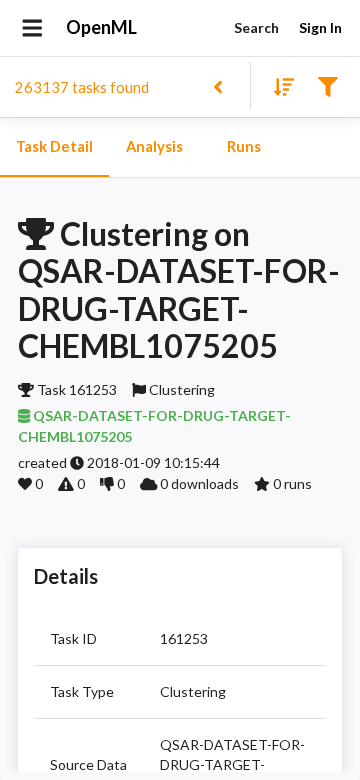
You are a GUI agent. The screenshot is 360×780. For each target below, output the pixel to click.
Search (256, 27)
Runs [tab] (244, 146)
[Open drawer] (32, 28)
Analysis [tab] (154, 146)
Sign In (320, 27)
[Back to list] (217, 85)
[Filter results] (327, 85)
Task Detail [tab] (54, 146)
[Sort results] (278, 85)
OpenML (101, 27)
